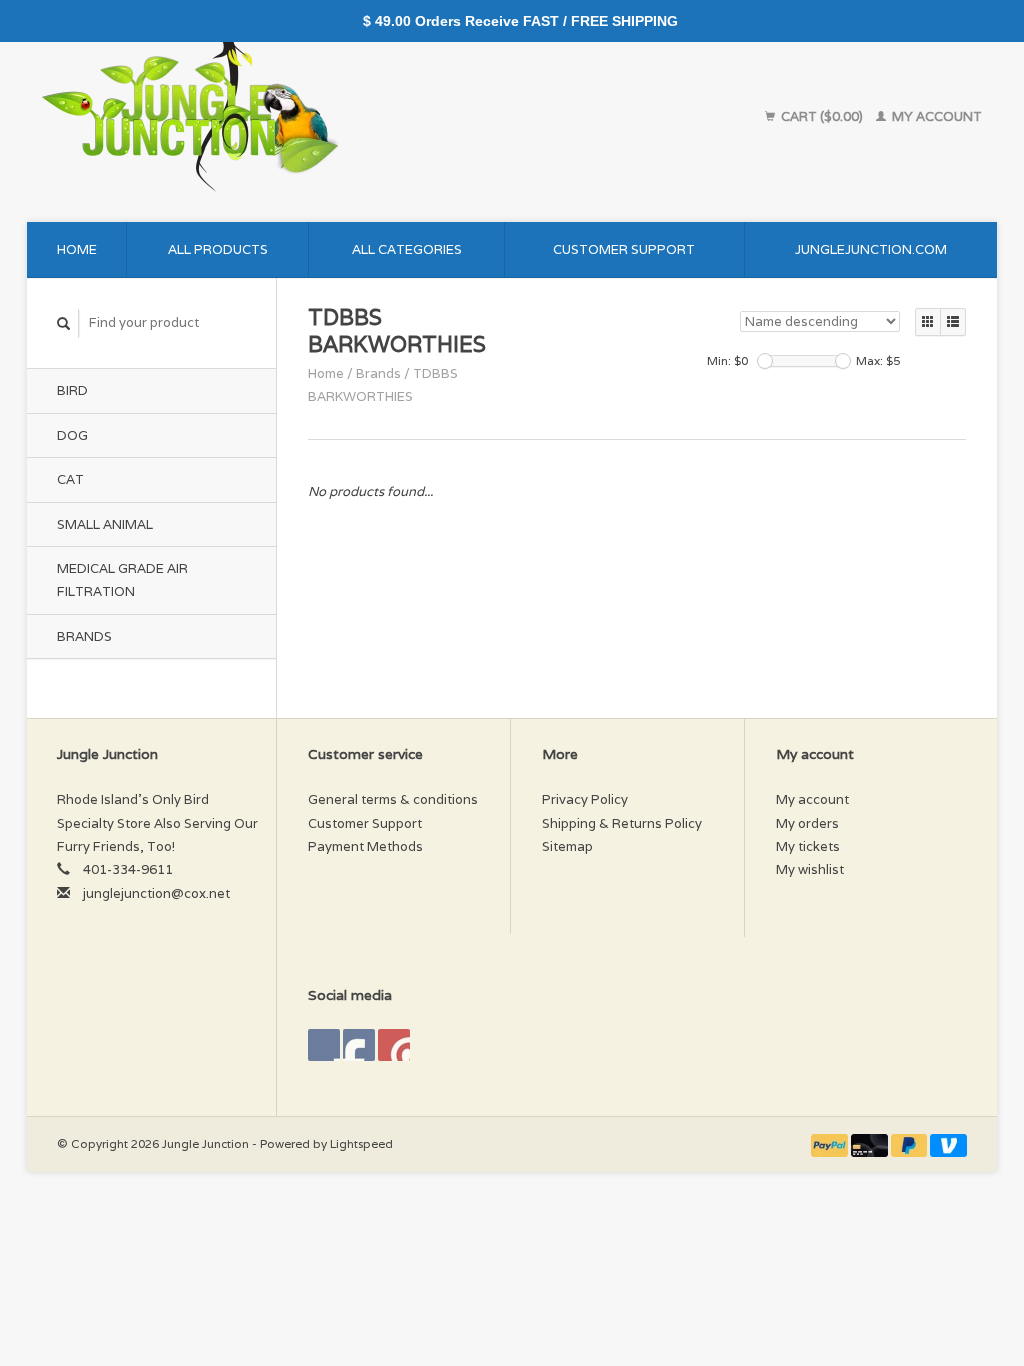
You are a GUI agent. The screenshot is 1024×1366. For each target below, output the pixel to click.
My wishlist (810, 869)
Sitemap (567, 846)
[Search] (64, 323)
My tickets (808, 846)
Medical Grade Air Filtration (122, 580)
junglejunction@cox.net (156, 893)
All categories (407, 249)
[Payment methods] (831, 1143)
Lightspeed (361, 1143)
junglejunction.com (871, 249)
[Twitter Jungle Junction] (359, 1045)
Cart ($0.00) (822, 116)
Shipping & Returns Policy (622, 823)
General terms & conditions (393, 799)
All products (218, 249)
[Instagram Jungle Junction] (394, 1045)
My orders (807, 823)
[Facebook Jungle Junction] (324, 1045)
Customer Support (624, 249)
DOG (72, 435)
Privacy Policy (585, 799)
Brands (84, 636)
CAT (70, 479)
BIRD (72, 390)
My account (935, 116)
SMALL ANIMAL (105, 524)
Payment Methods (365, 846)
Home (77, 249)
